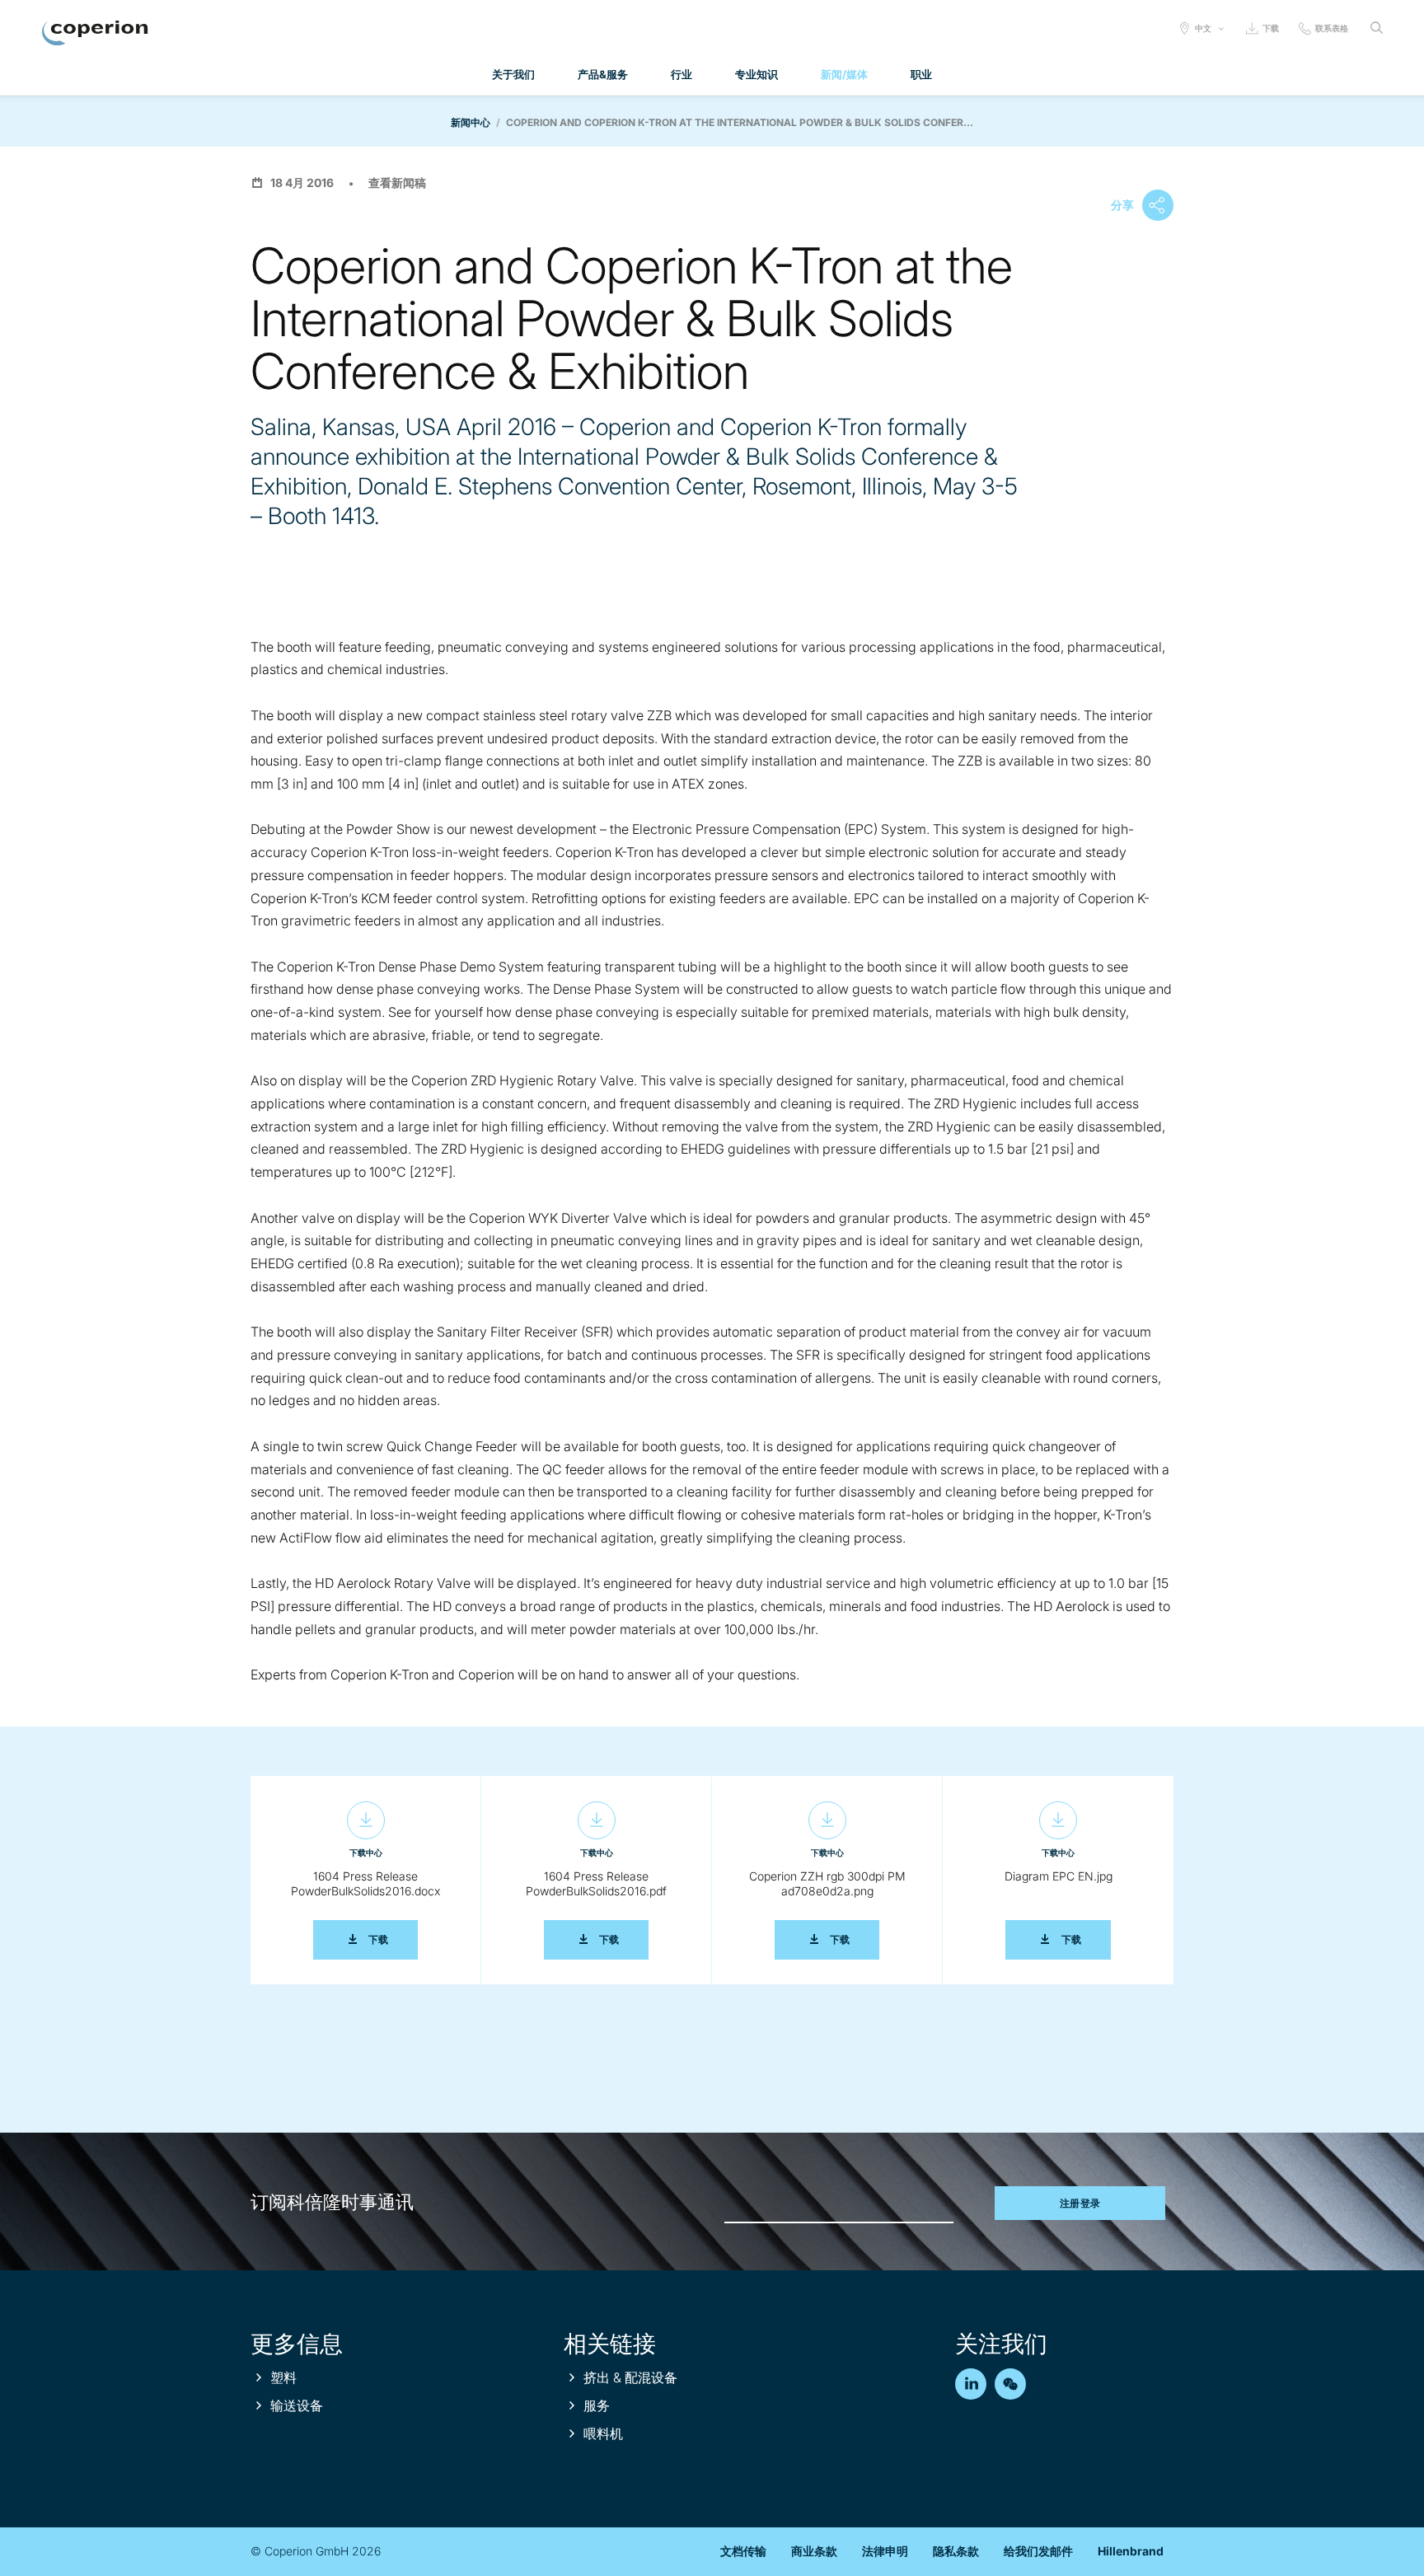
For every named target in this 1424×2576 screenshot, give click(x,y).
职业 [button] (921, 74)
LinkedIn (971, 2384)
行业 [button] (682, 74)
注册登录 (1080, 2203)
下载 (1271, 28)
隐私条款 (956, 2551)
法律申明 (885, 2551)
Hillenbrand (1131, 2551)
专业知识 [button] (756, 74)
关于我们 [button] (513, 74)
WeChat (1010, 2384)
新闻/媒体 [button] (844, 74)
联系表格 (1332, 28)
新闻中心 (471, 122)
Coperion (95, 33)
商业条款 (814, 2551)
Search (1376, 28)
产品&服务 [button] (603, 74)
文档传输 (743, 2551)
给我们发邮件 (1038, 2551)
